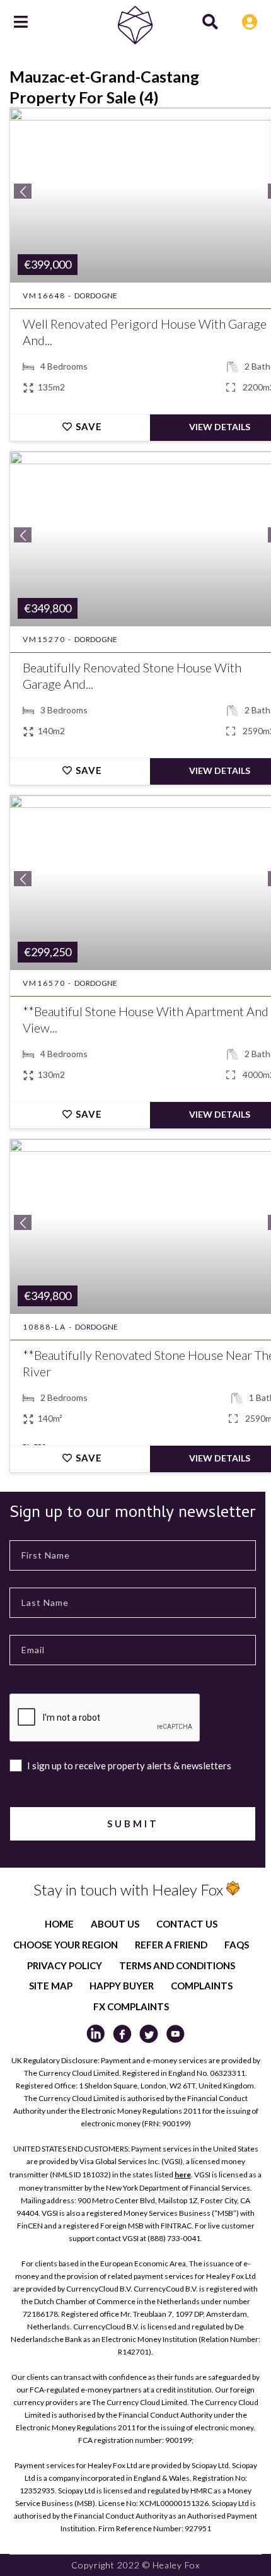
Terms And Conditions (177, 1965)
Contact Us (187, 1924)
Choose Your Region (66, 1945)
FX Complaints (131, 2006)
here (183, 2175)
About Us (115, 1924)
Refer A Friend (171, 1945)
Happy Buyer (122, 1986)
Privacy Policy (65, 1965)
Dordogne (96, 296)
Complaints (202, 1986)
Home (59, 1924)
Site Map (51, 1986)
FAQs (237, 1945)
